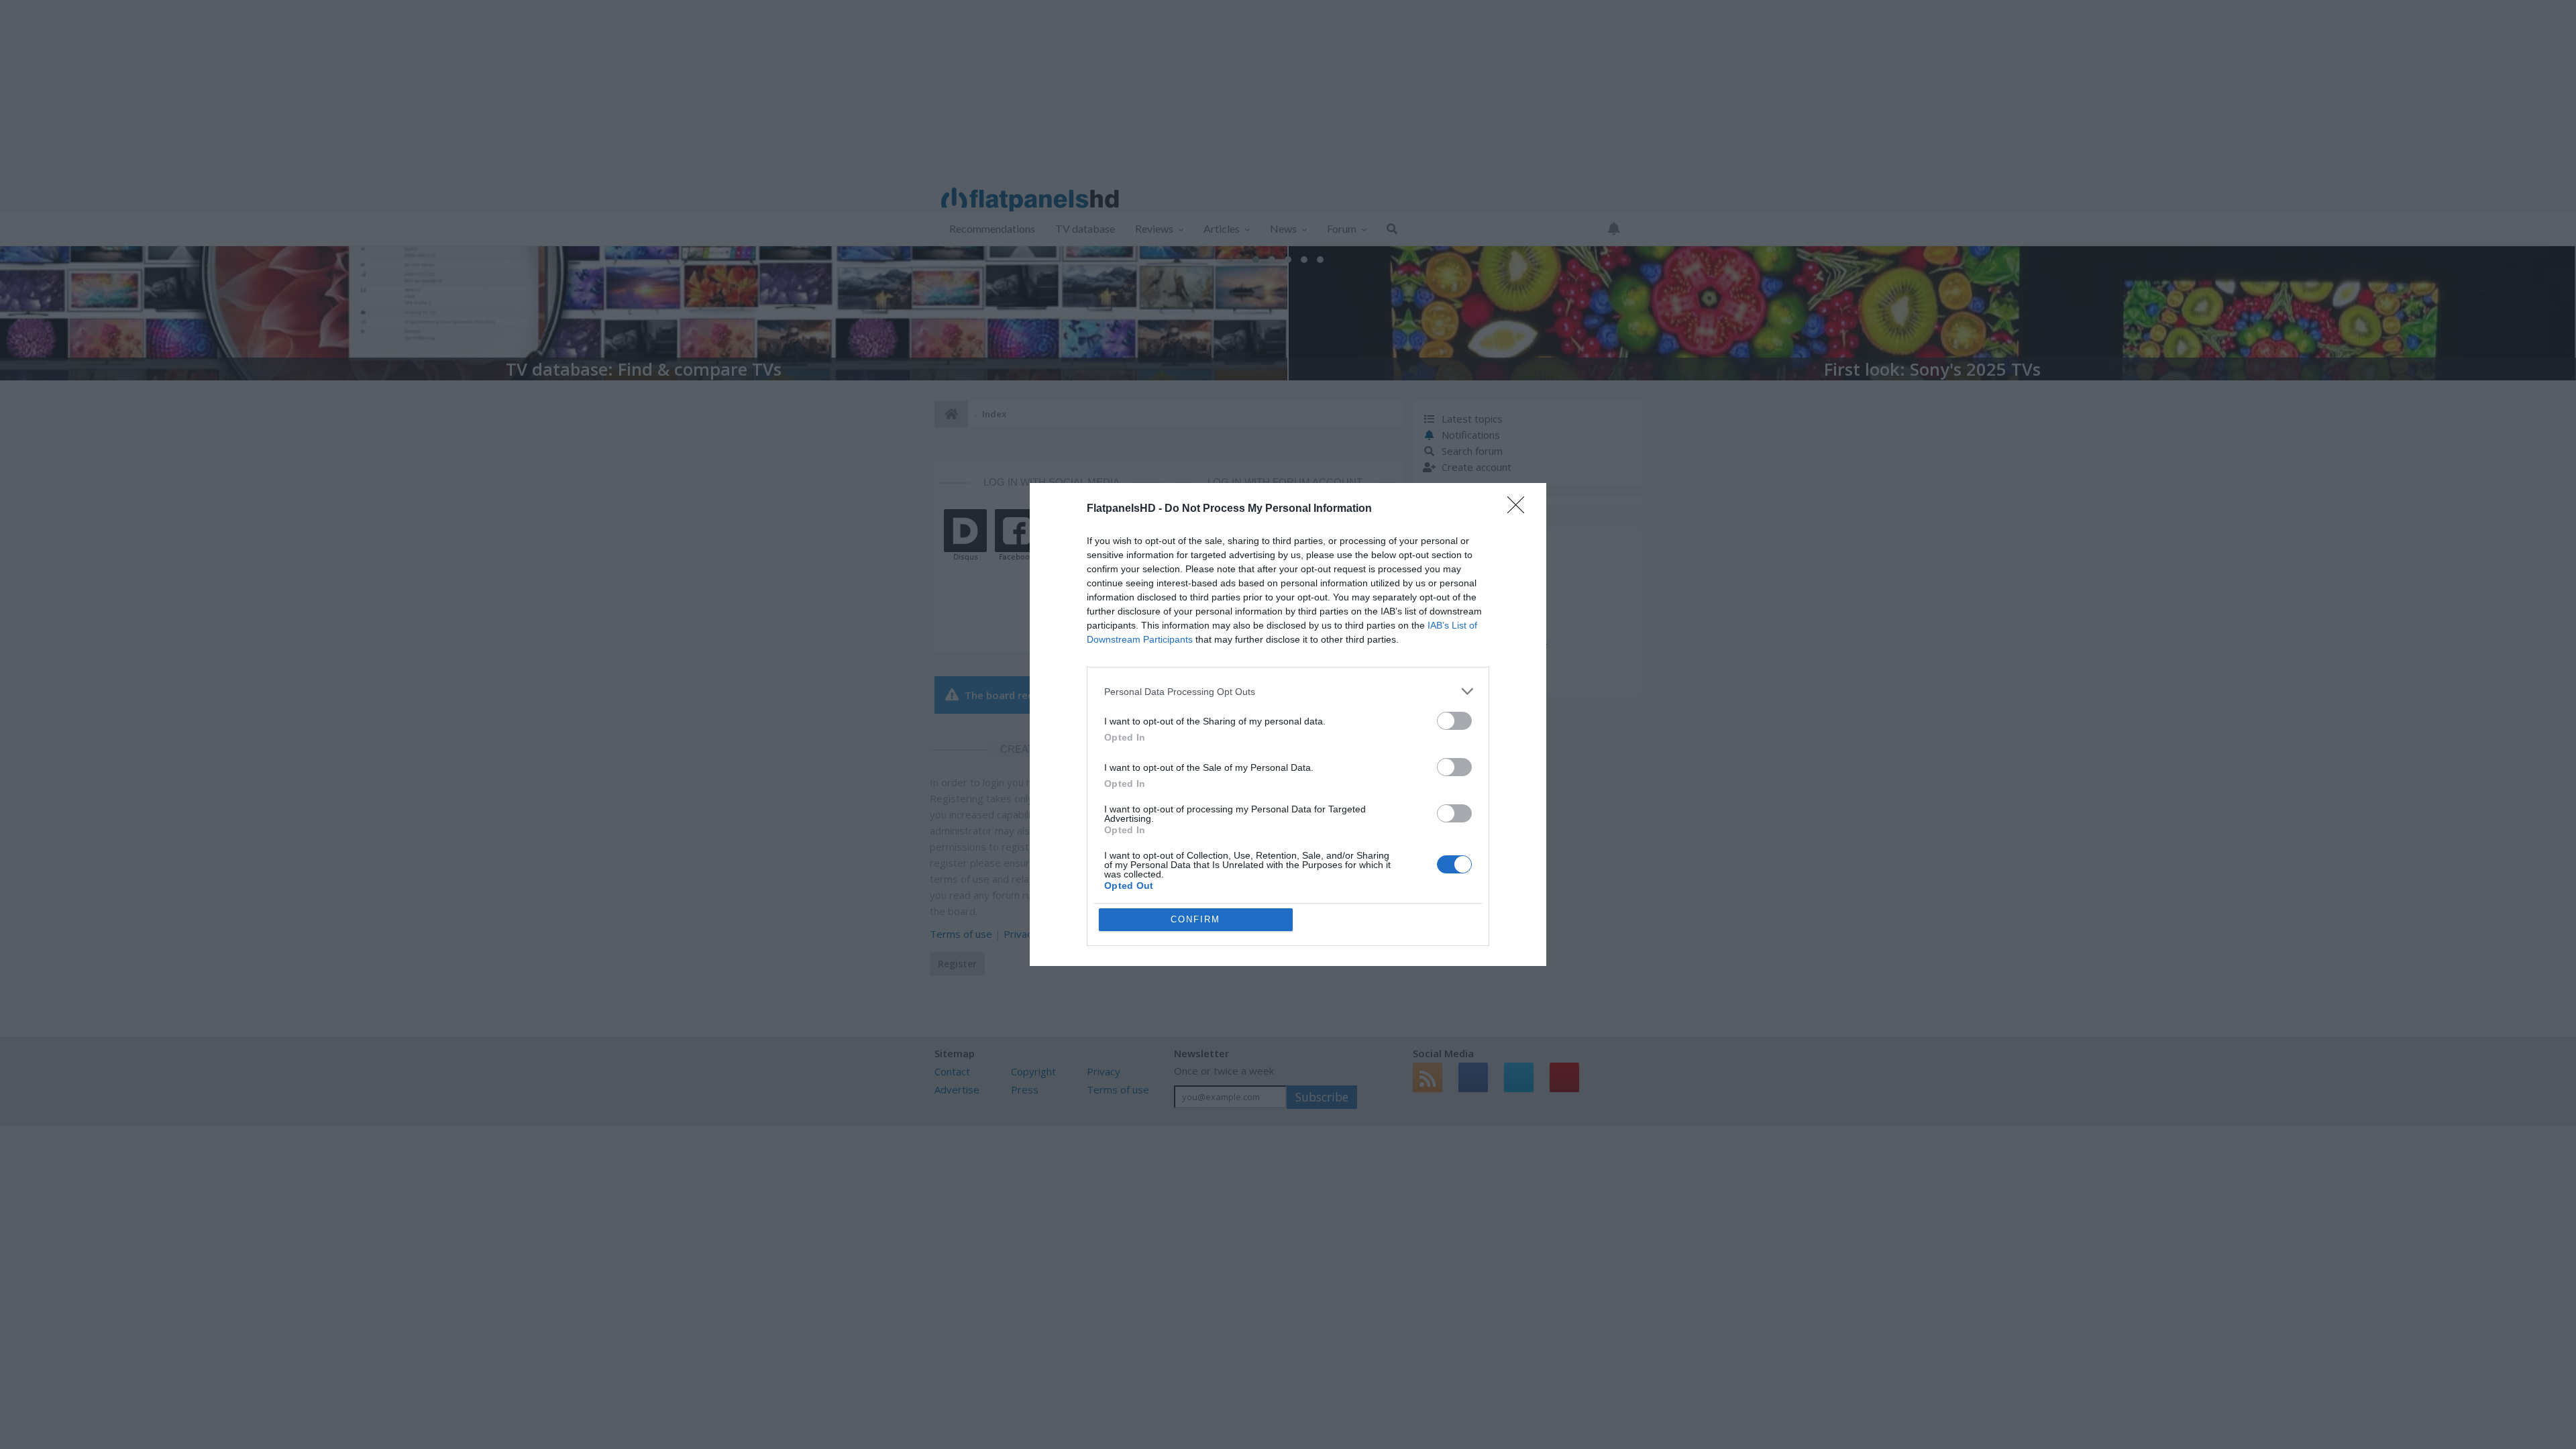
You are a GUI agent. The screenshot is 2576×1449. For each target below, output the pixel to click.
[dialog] (1288, 724)
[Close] (1520, 509)
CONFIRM (1195, 919)
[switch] (1454, 721)
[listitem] (1288, 691)
